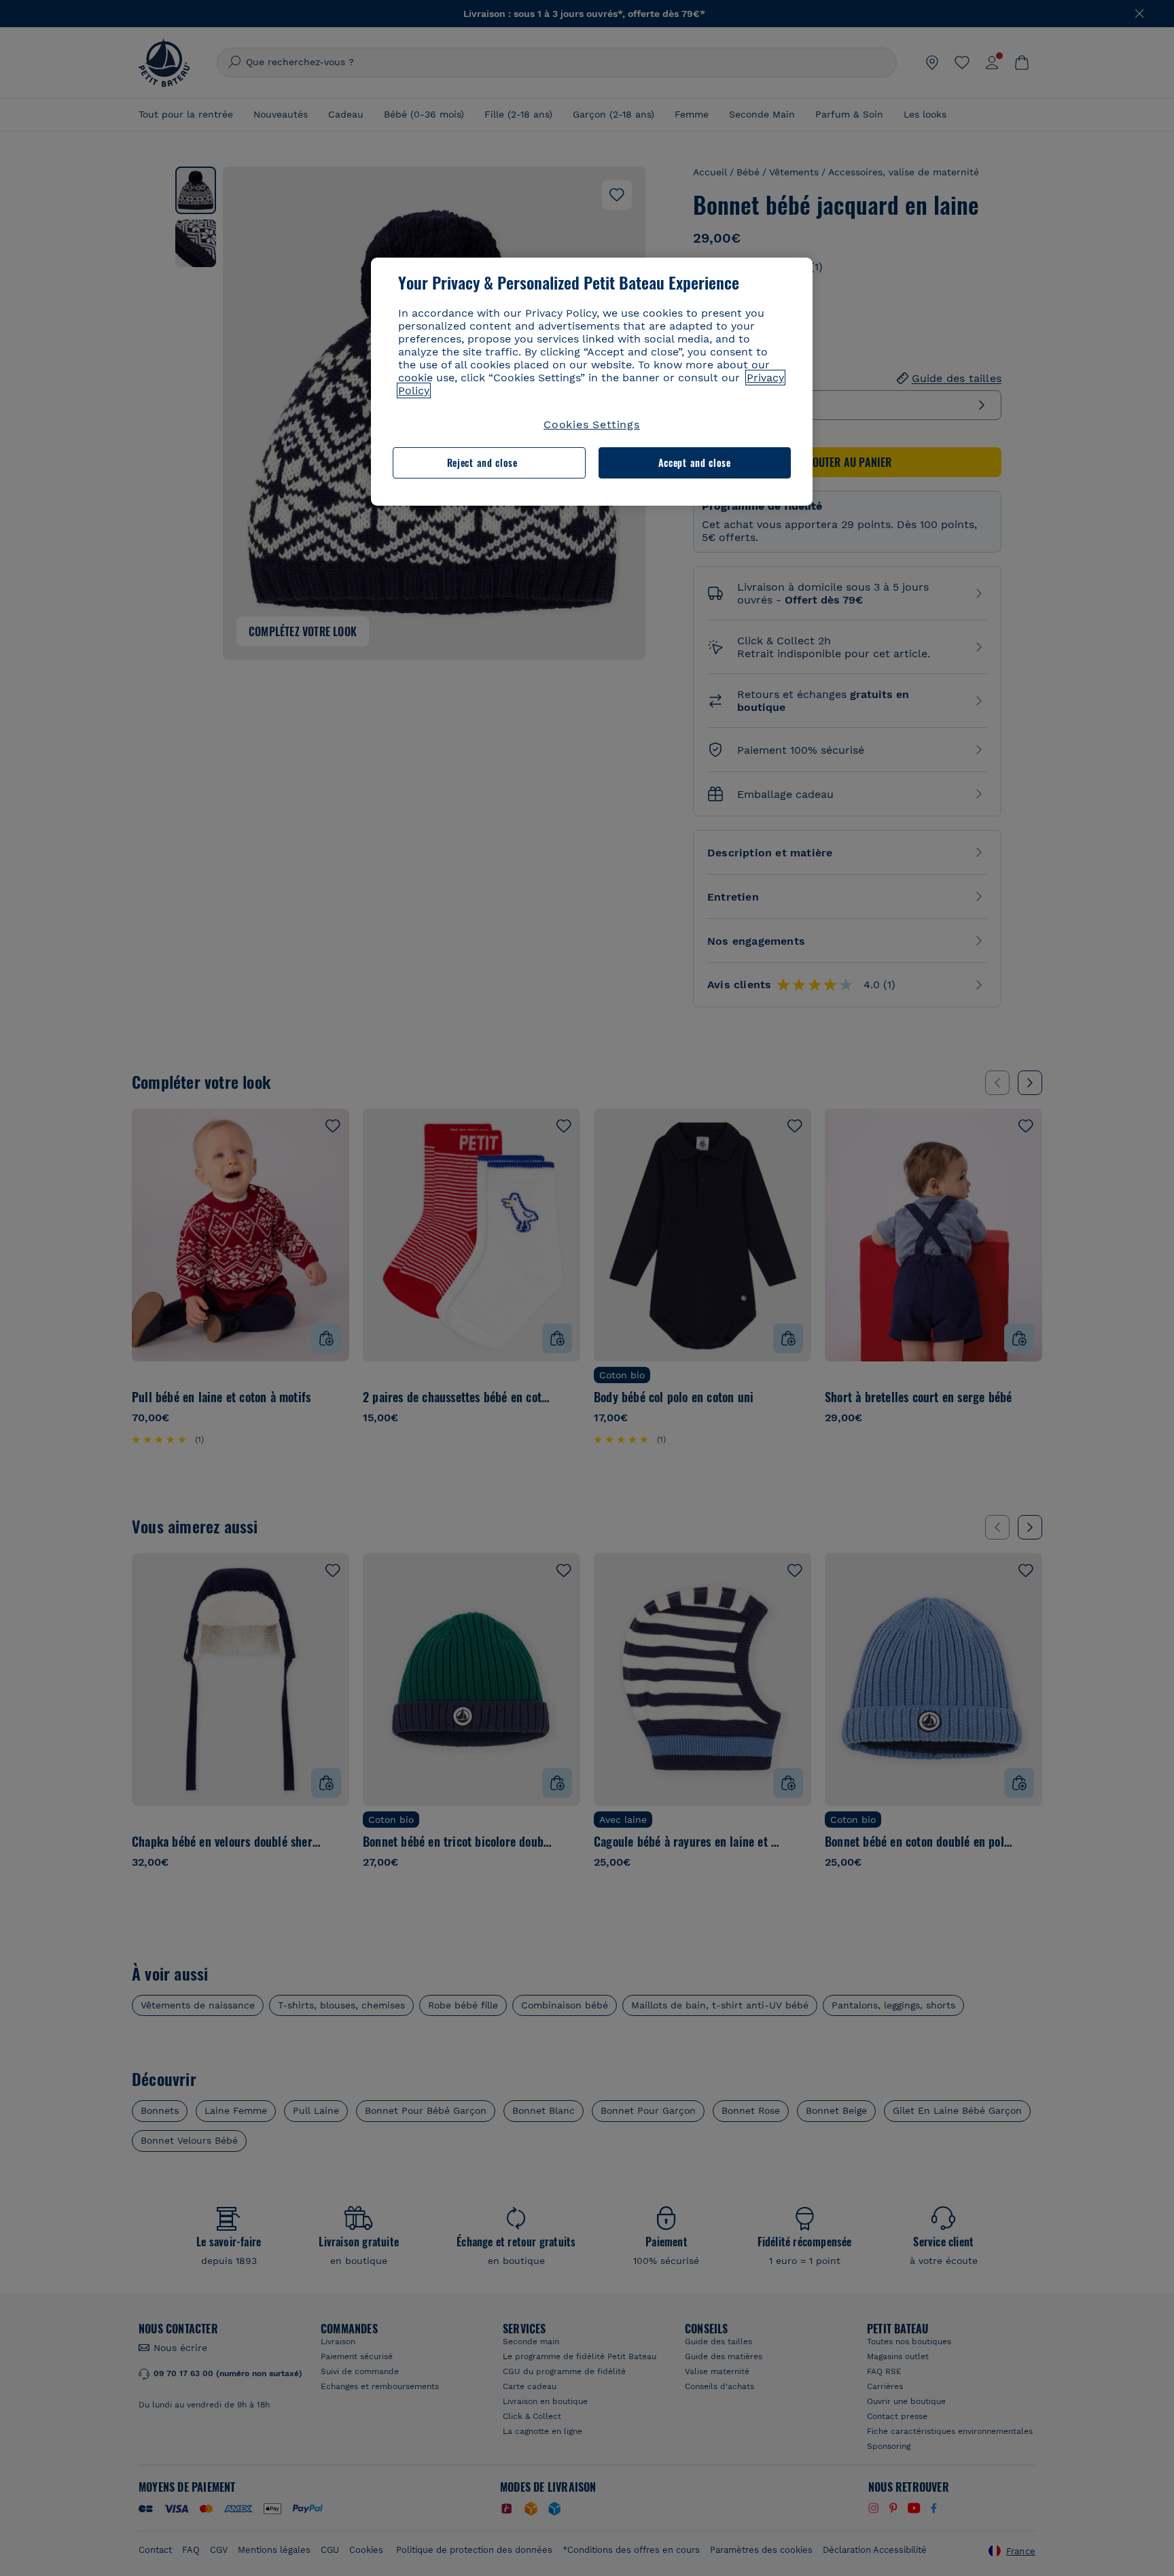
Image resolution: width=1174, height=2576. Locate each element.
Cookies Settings (592, 424)
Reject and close (482, 463)
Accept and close (695, 463)
